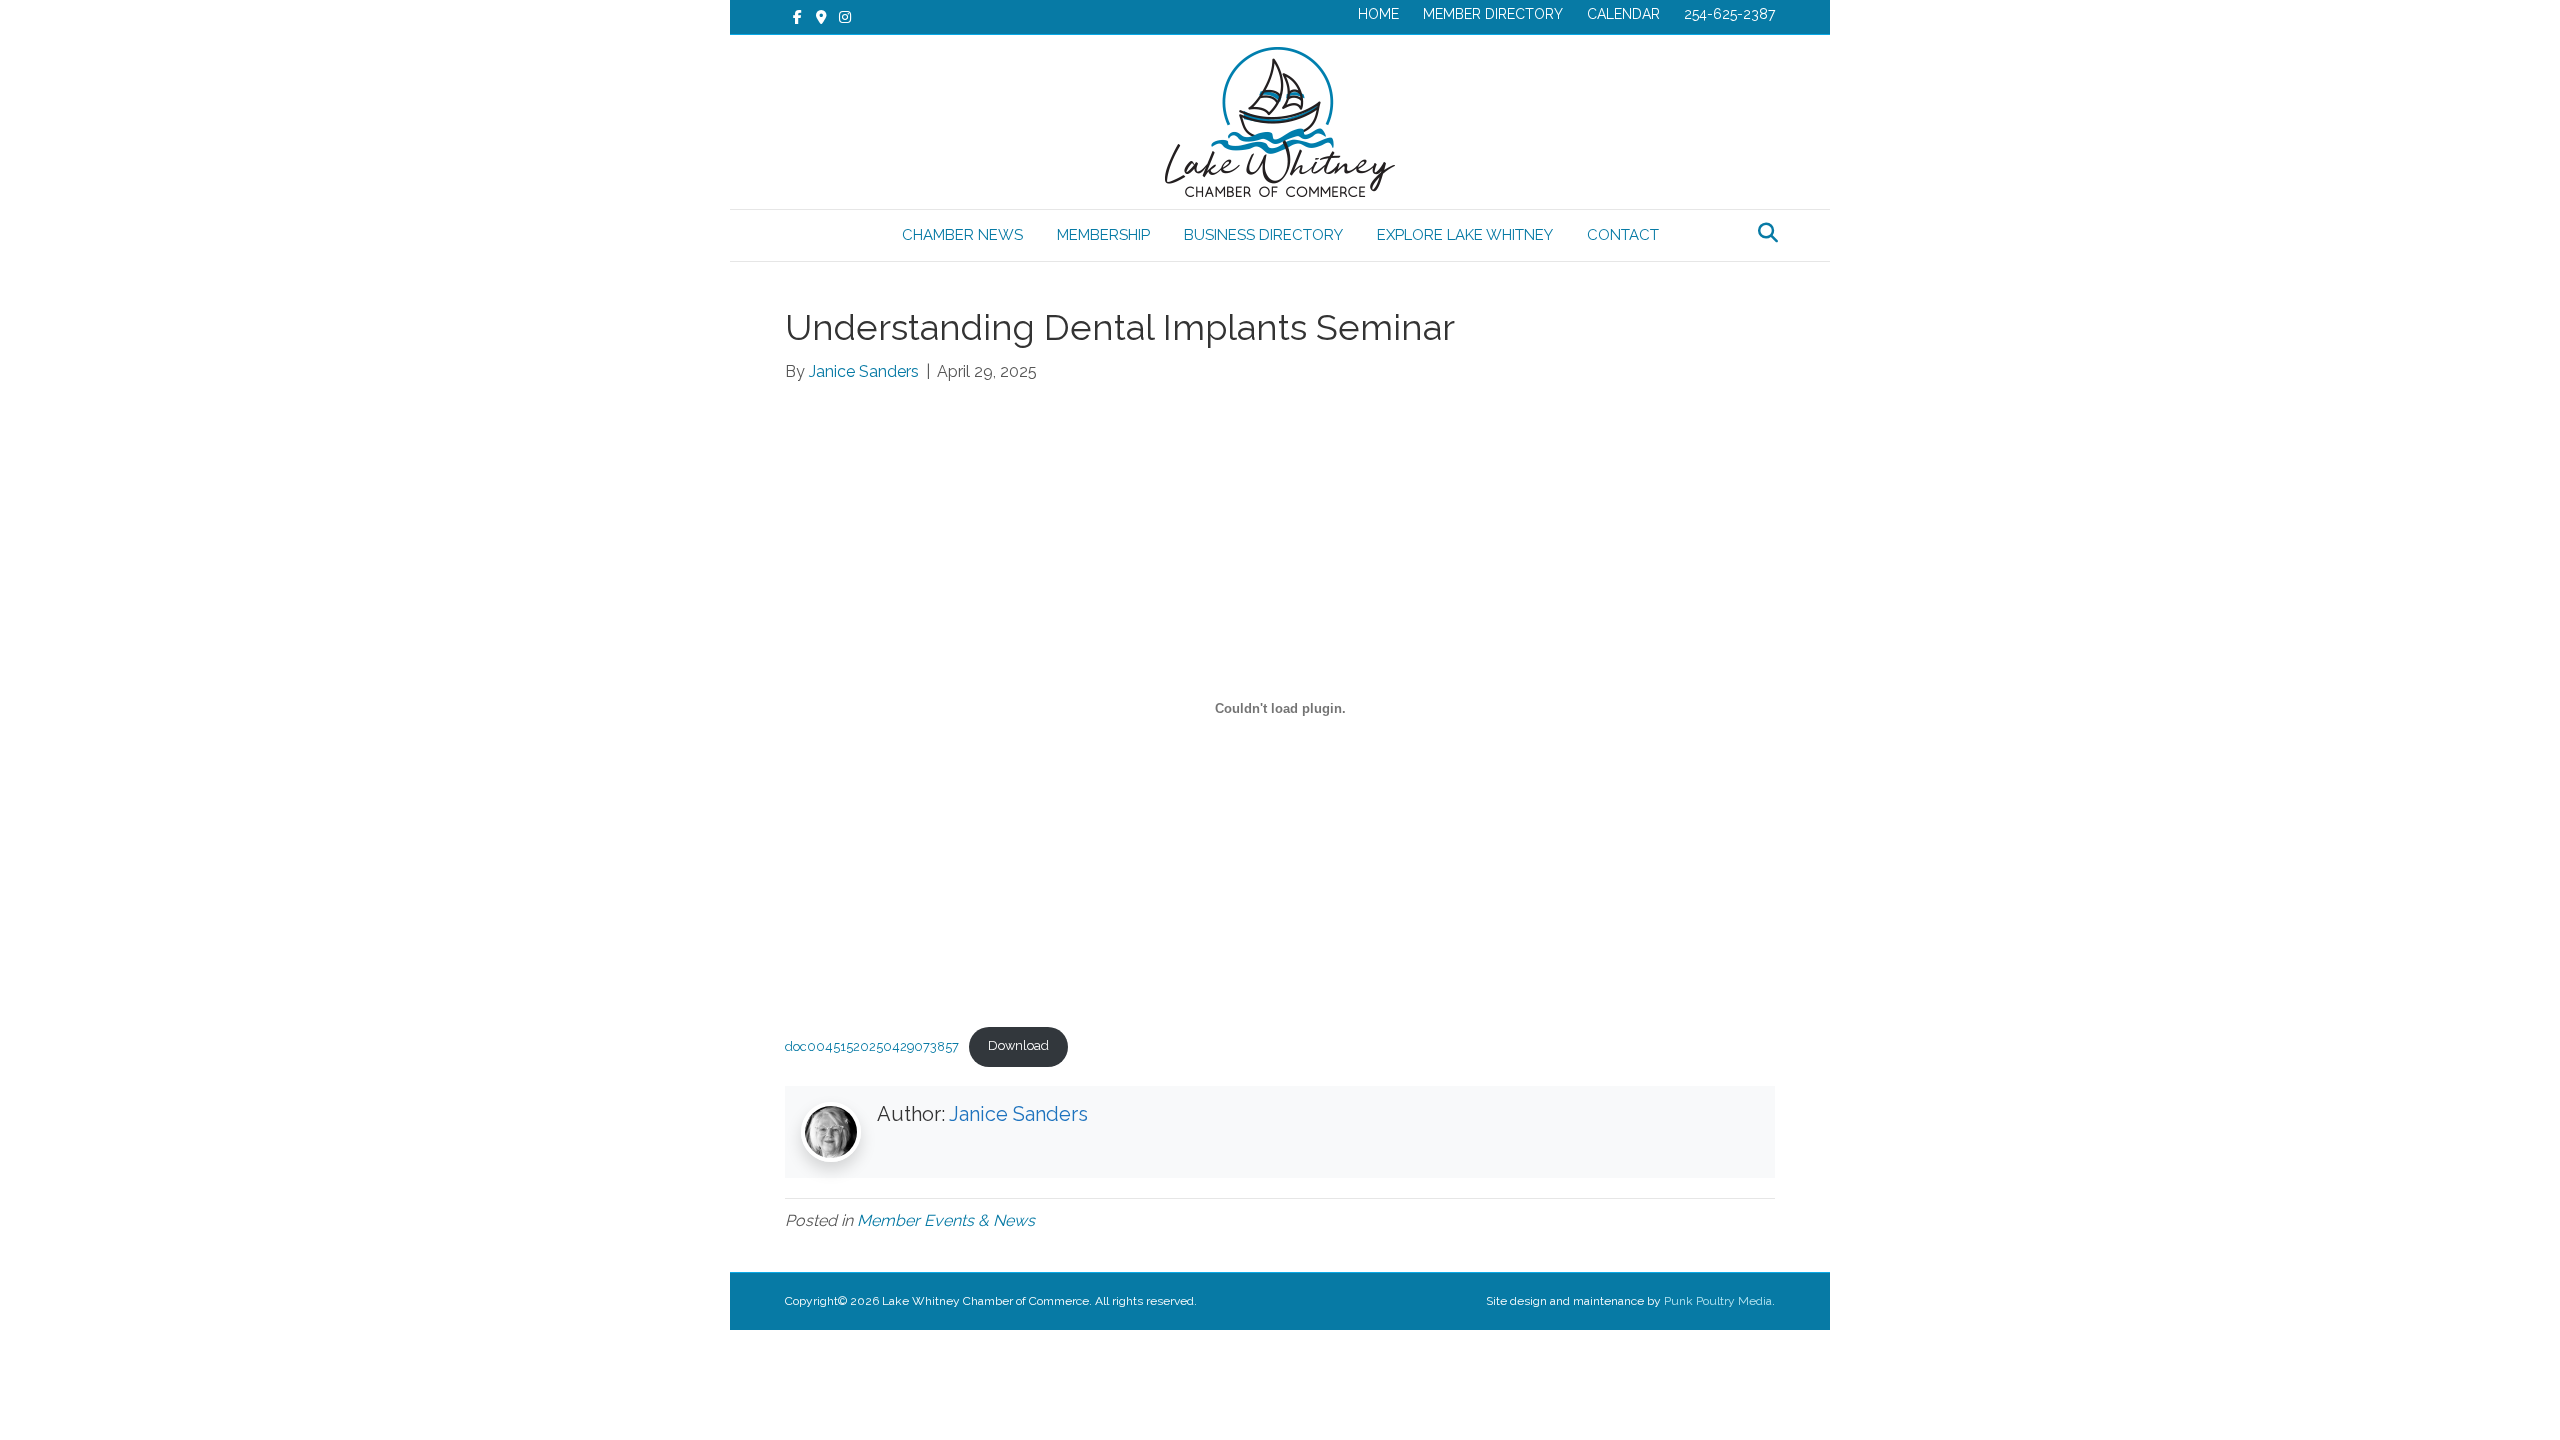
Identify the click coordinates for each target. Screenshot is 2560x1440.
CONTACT (1623, 235)
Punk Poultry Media (1718, 1301)
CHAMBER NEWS (962, 235)
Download (1018, 1045)
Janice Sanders (1018, 1114)
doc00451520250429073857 (872, 1045)
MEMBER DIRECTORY (1493, 14)
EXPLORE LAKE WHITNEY (1465, 235)
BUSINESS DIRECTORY (1263, 235)
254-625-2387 (1729, 14)
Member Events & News (946, 1220)
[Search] (1762, 233)
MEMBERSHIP (1103, 235)
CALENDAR (1623, 14)
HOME (1378, 14)
